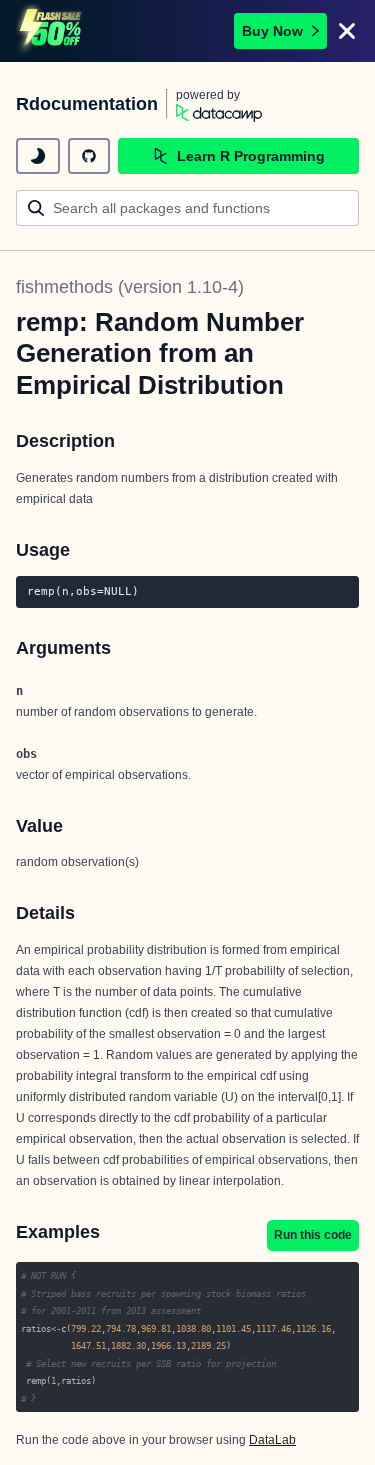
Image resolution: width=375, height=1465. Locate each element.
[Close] (347, 31)
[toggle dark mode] (38, 156)
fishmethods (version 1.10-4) (130, 287)
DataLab (272, 1440)
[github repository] (89, 156)
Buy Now (272, 31)
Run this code (313, 1235)
